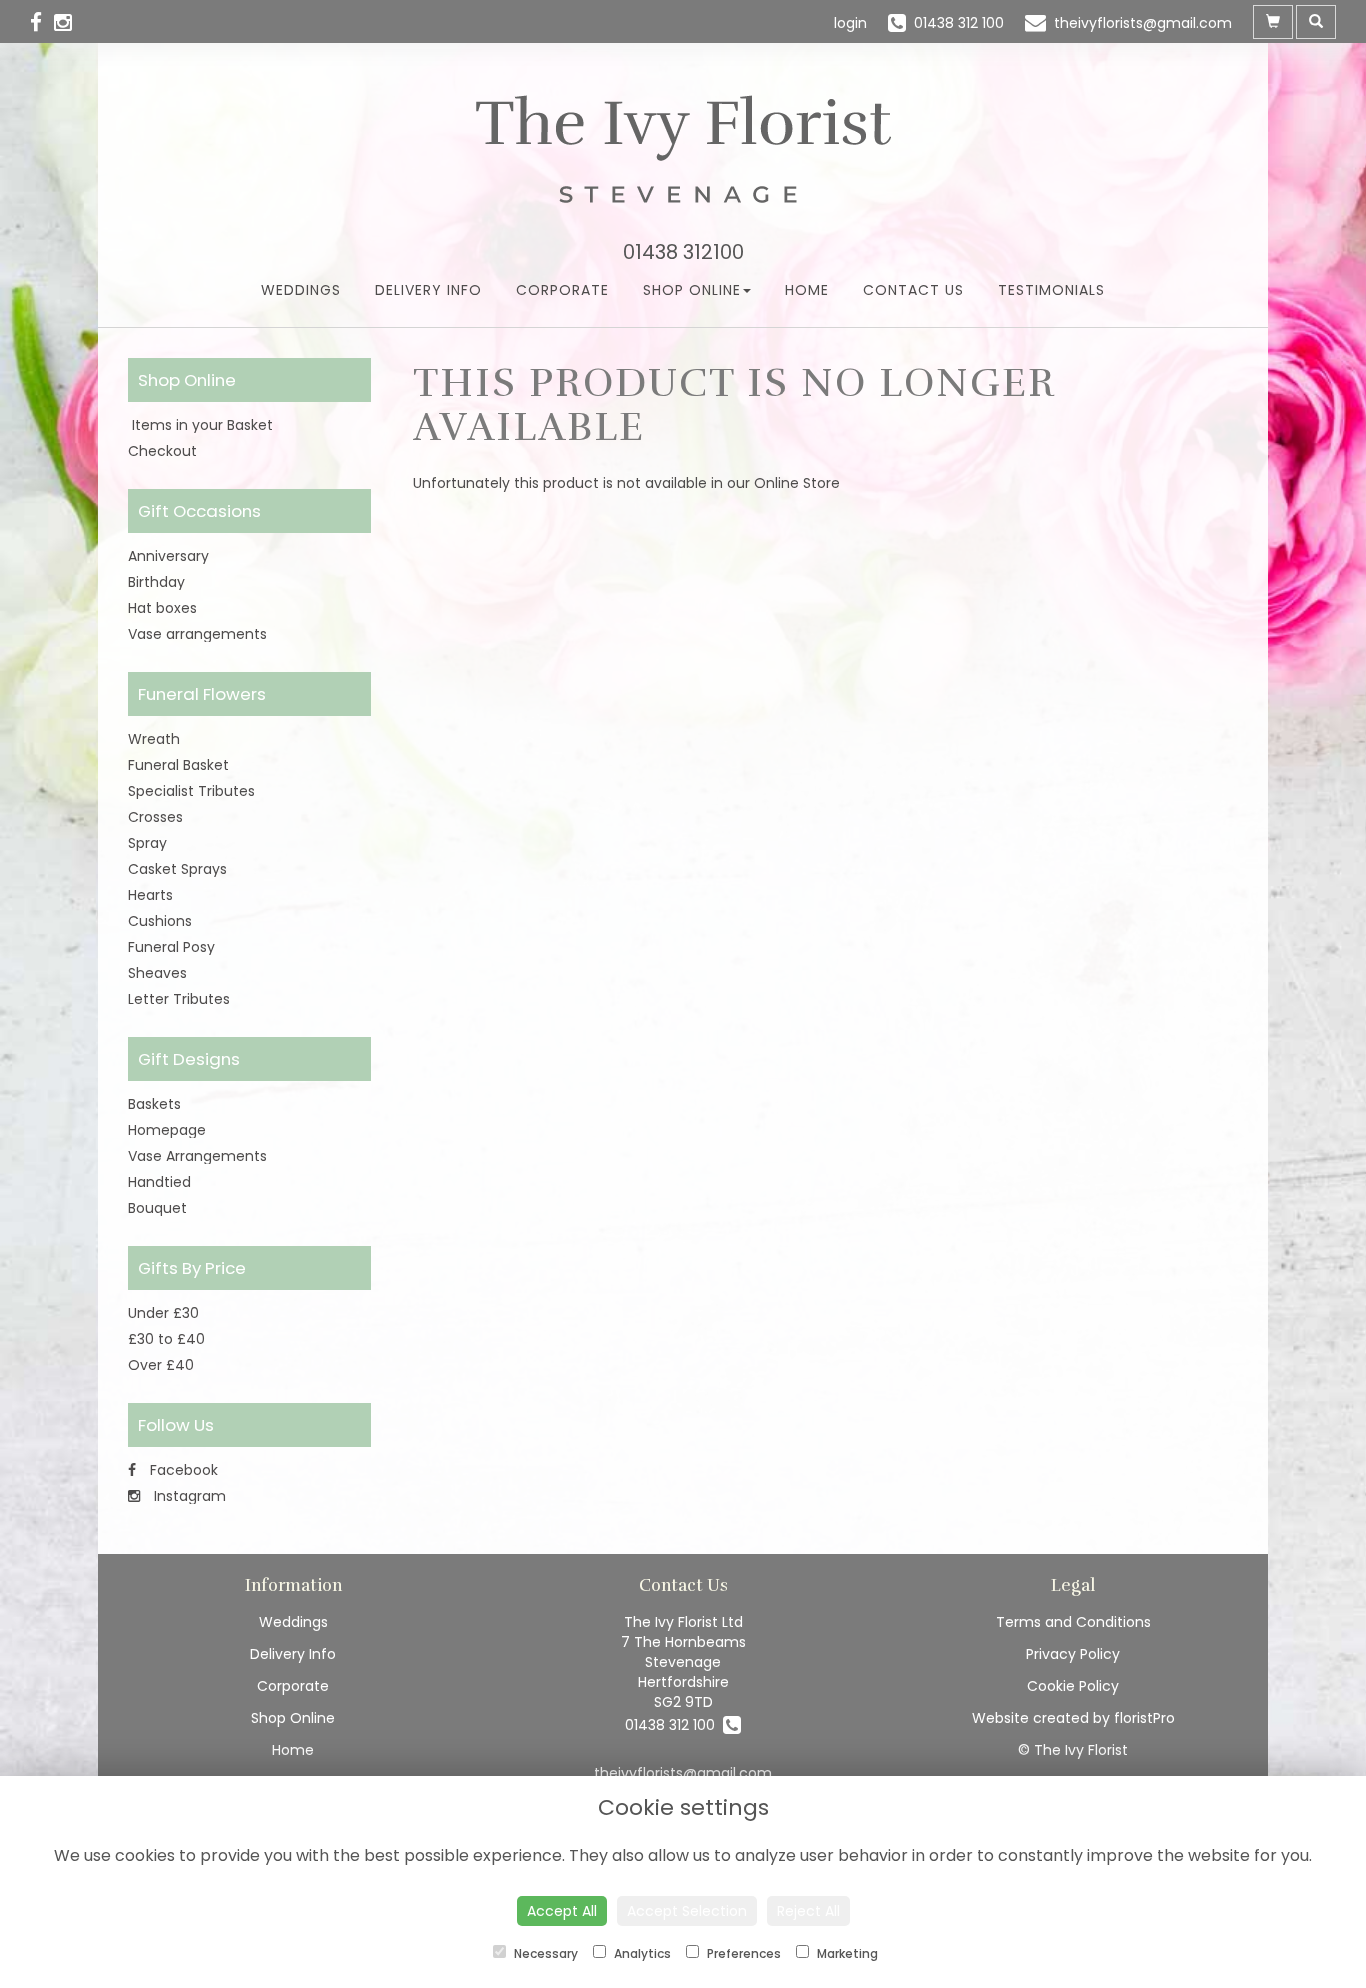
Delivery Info (428, 290)
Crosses (155, 817)
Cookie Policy (1073, 1686)
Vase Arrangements (197, 1156)
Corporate (562, 290)
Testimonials (1051, 290)
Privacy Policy (1073, 1654)
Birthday (156, 582)
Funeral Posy (171, 947)
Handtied (159, 1182)
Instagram (188, 1496)
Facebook (182, 1470)
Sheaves (157, 973)
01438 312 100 (674, 1725)
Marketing (846, 1953)
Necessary (544, 1953)
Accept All (562, 1911)
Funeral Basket (178, 765)
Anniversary (168, 556)
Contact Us (913, 290)
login (850, 23)
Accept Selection (687, 1911)
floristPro (1144, 1718)
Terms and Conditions (1073, 1622)
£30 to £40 (166, 1339)
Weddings (301, 290)
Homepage (167, 1130)
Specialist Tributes (191, 791)
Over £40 (161, 1365)
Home (807, 290)
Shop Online (692, 290)
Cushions (160, 921)
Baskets (154, 1104)
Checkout (162, 451)
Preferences (742, 1953)
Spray (147, 843)
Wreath (154, 739)
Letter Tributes (179, 999)
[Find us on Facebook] (42, 22)
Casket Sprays (177, 869)
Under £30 (163, 1313)
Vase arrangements (197, 634)
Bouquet (157, 1208)
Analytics (641, 1953)
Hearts (150, 895)
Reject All (808, 1911)
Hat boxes (162, 608)
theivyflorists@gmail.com (683, 1773)
